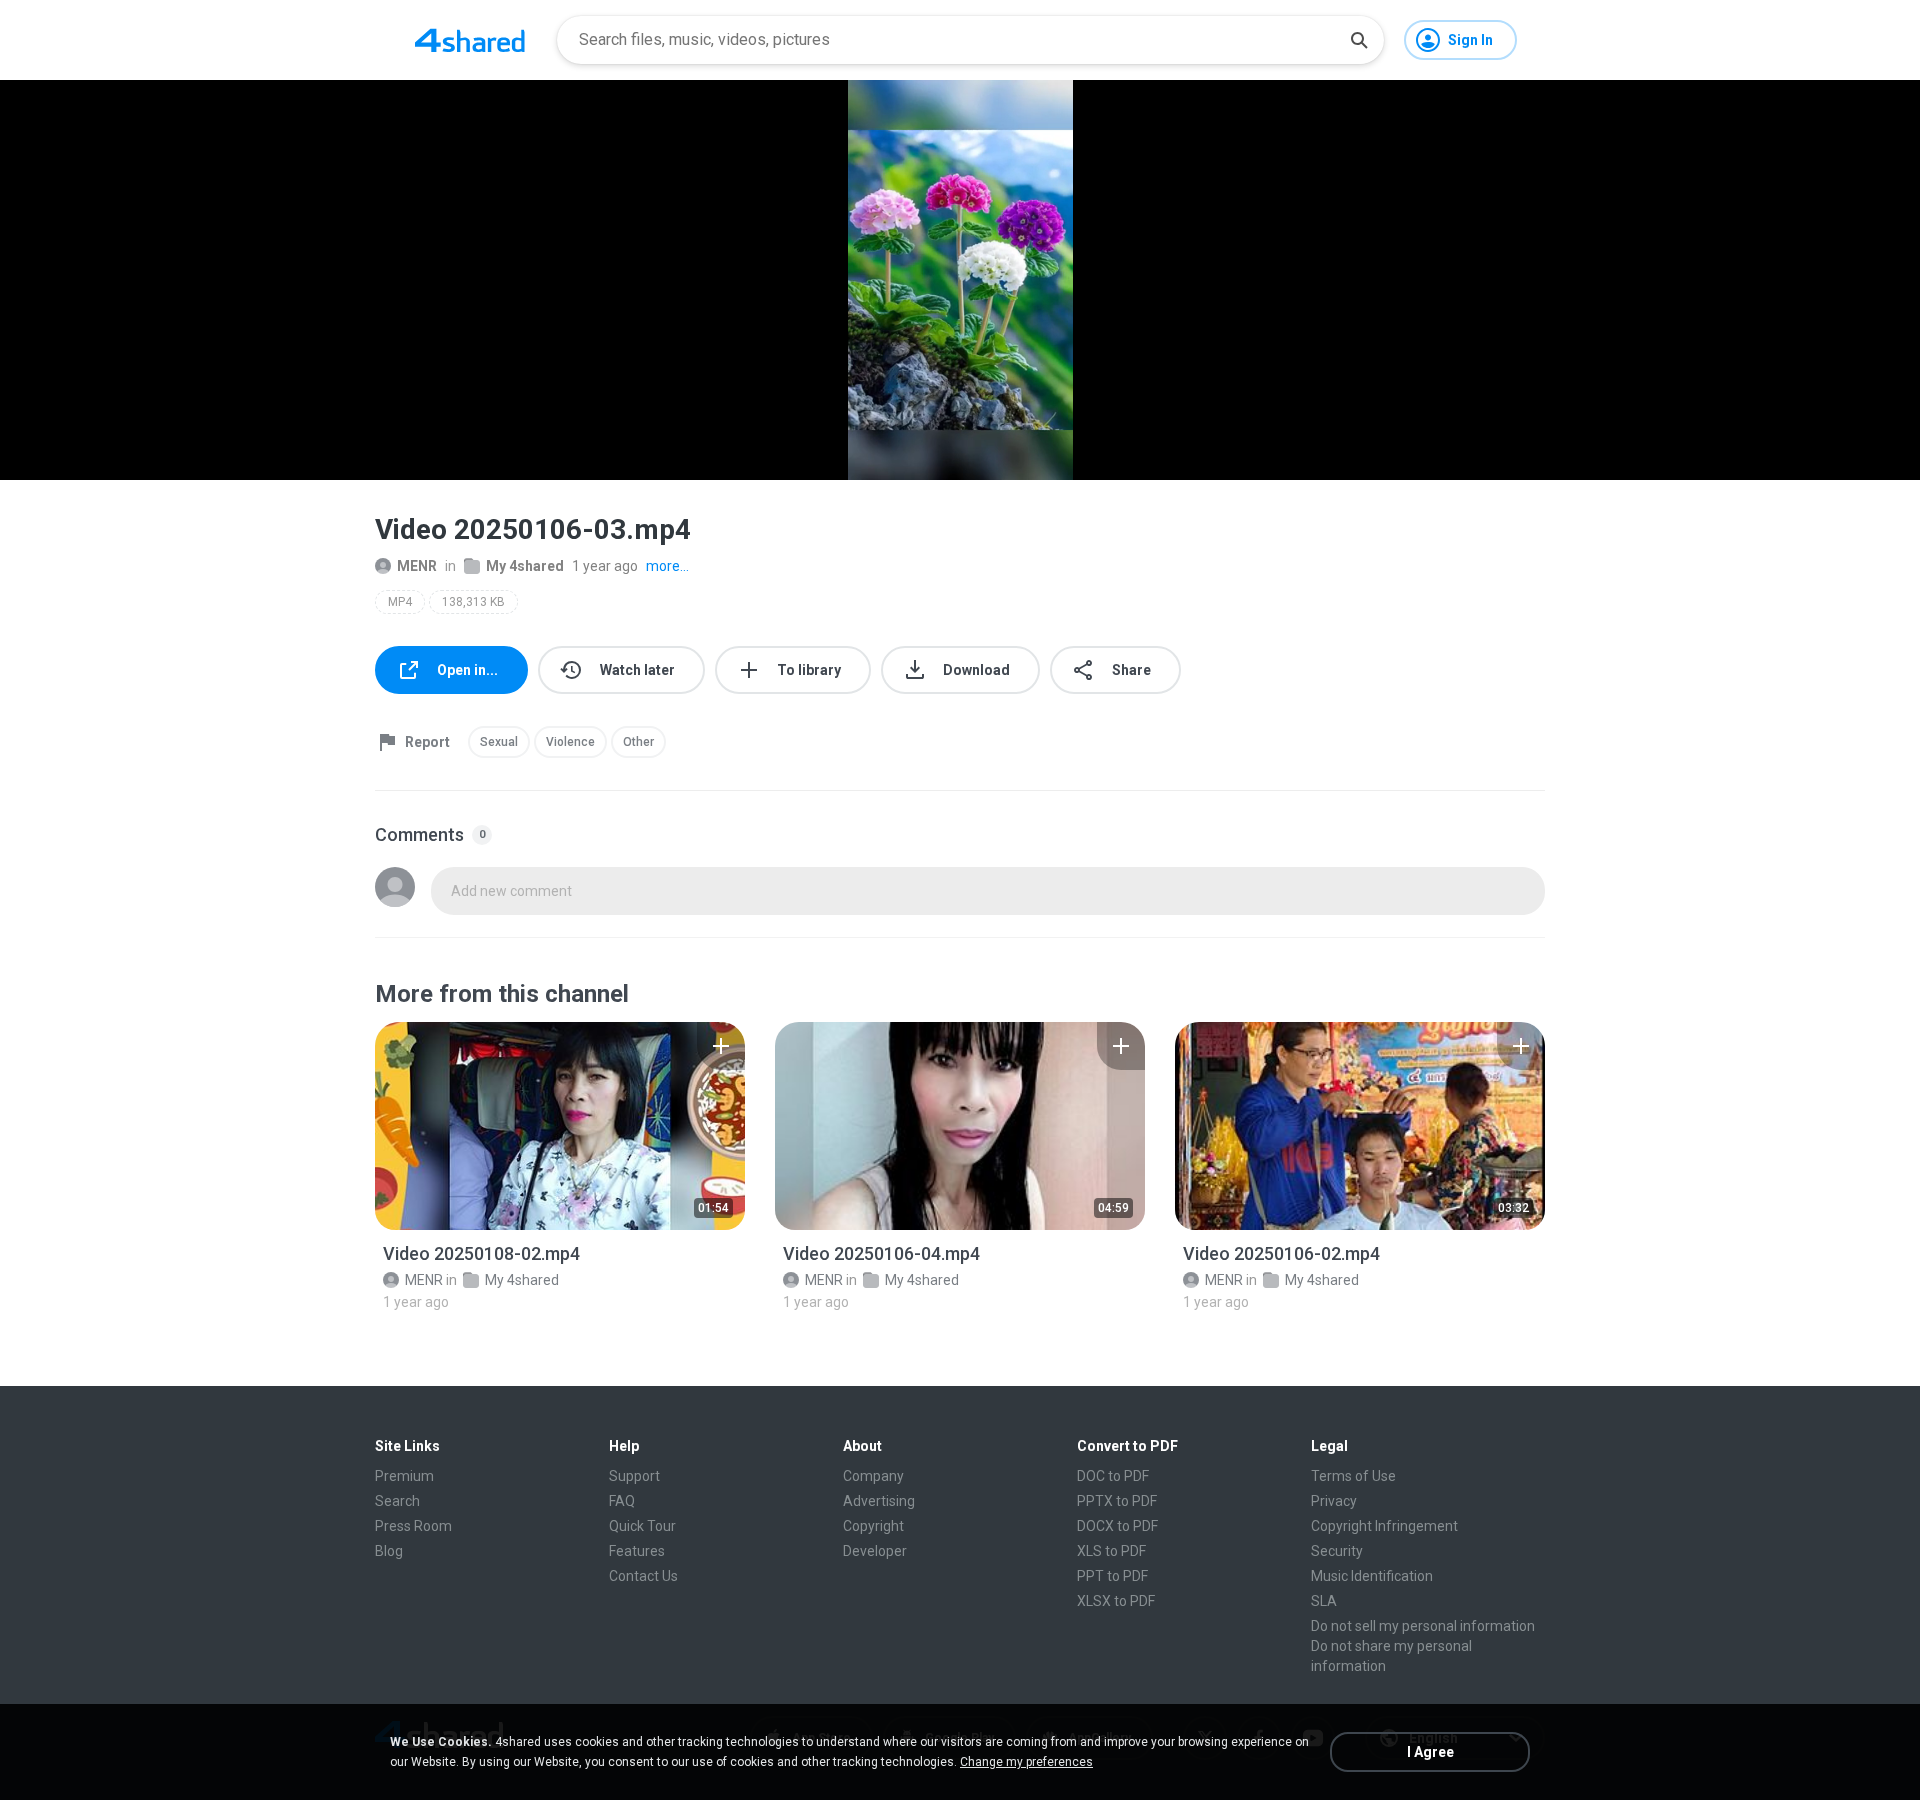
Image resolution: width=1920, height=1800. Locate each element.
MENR (417, 566)
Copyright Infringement (1384, 1526)
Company (873, 1476)
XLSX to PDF (1116, 1601)
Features (637, 1551)
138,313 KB (473, 602)
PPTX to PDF (1117, 1501)
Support (634, 1476)
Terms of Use (1353, 1476)
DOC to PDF (1113, 1476)
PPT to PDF (1112, 1576)
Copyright (873, 1526)
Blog (389, 1551)
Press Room (413, 1526)
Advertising (879, 1501)
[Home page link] (470, 40)
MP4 (400, 602)
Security (1337, 1551)
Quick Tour (642, 1526)
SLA (1324, 1601)
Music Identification (1372, 1576)
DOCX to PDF (1117, 1526)
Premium (404, 1476)
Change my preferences (1026, 1762)
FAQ (622, 1501)
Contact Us (643, 1576)
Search (397, 1501)
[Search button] (1359, 40)
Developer (875, 1551)
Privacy (1334, 1501)
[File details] (560, 1126)
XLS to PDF (1111, 1551)
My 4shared (525, 566)
